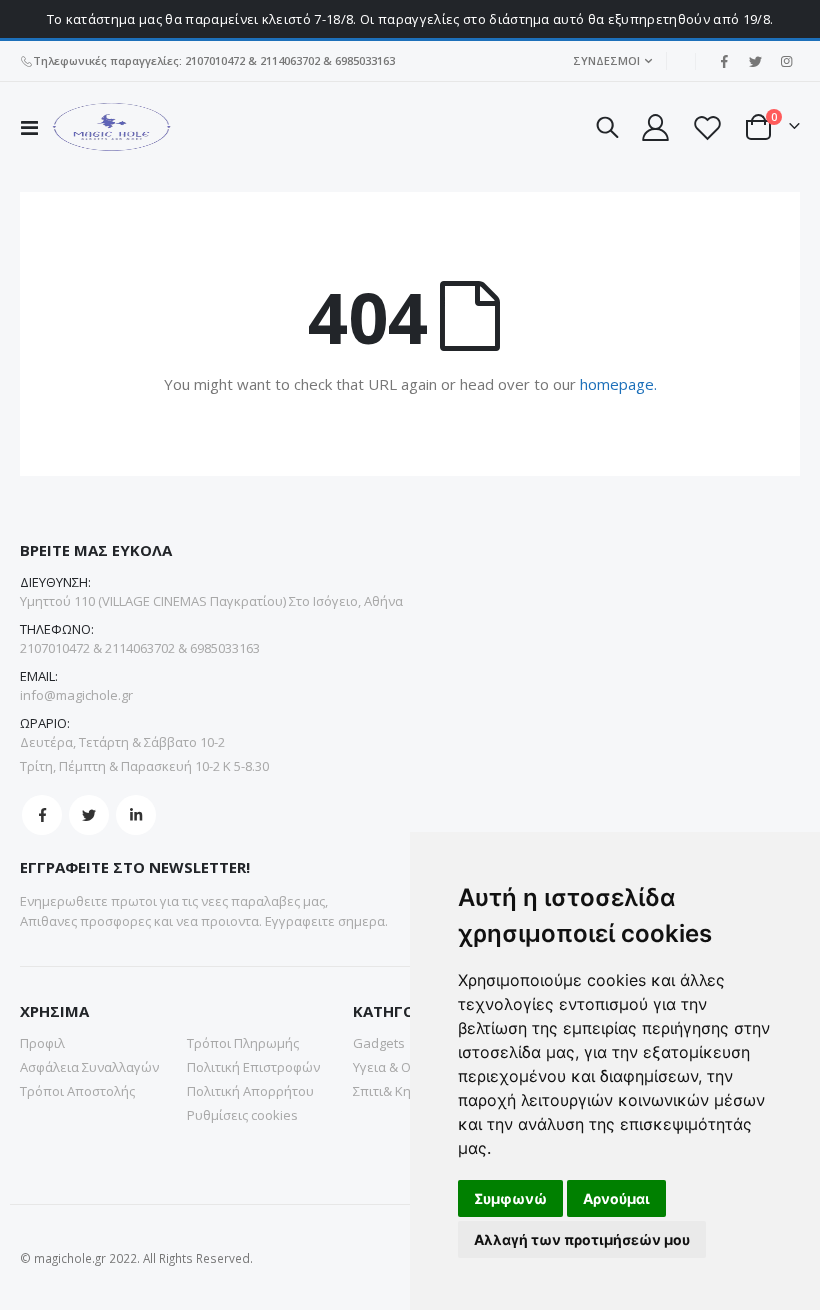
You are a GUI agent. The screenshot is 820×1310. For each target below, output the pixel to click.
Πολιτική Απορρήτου (250, 1091)
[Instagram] (786, 61)
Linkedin (136, 815)
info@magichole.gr (76, 695)
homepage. (618, 384)
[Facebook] (724, 61)
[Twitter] (755, 61)
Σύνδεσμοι (606, 60)
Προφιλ (42, 1043)
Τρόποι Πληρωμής (243, 1043)
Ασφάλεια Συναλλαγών (89, 1067)
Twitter (89, 815)
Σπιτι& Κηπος (393, 1091)
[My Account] (654, 127)
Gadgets (379, 1043)
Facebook (42, 815)
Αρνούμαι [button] (616, 1198)
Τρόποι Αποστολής (77, 1091)
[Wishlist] (707, 127)
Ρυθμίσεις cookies (242, 1115)
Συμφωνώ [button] (510, 1198)
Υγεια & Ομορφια (404, 1067)
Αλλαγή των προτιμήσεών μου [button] (582, 1239)
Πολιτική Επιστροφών (253, 1067)
